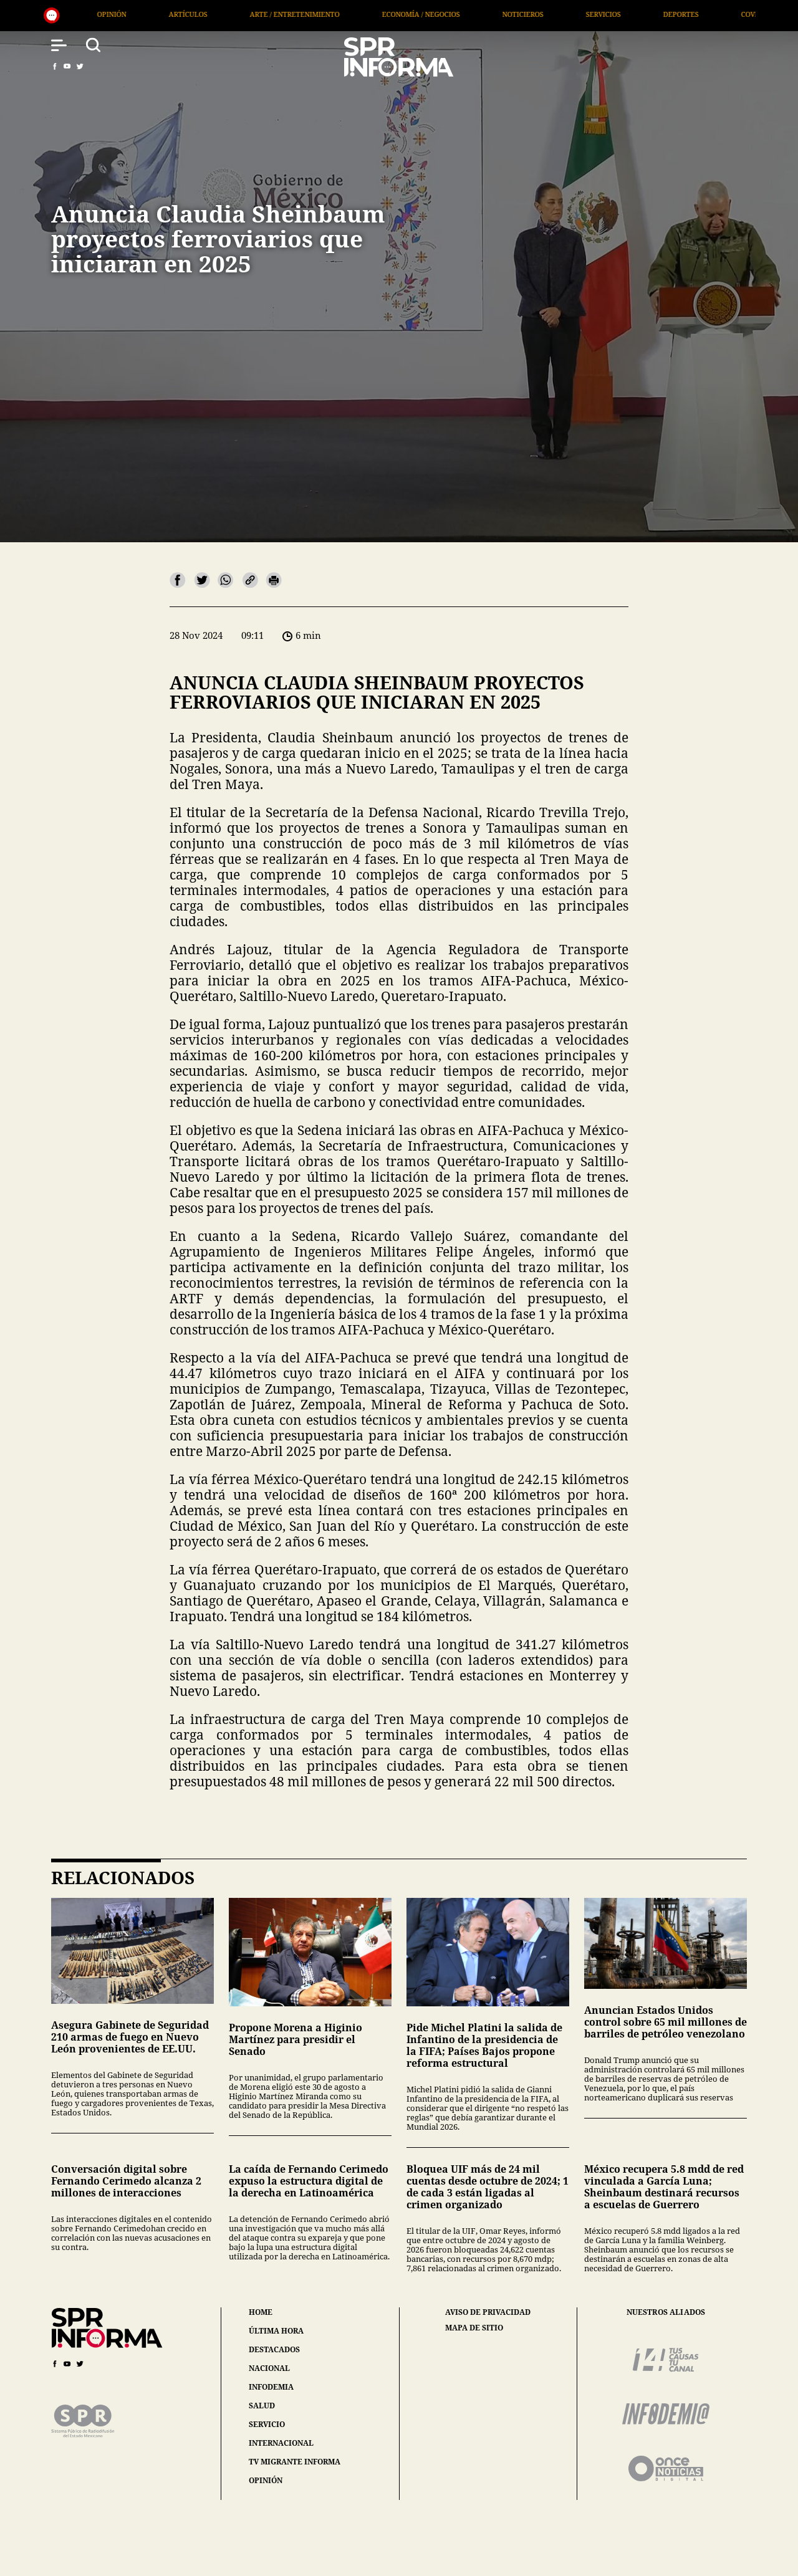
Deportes (505, 14)
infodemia (271, 2387)
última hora (276, 2331)
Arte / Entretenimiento (118, 14)
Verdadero (657, 14)
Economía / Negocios (245, 14)
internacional (281, 2443)
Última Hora (744, 14)
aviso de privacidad (488, 2312)
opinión (266, 2480)
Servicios (427, 14)
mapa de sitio (474, 2328)
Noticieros (347, 14)
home (261, 2312)
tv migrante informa (295, 2462)
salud (262, 2406)
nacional (269, 2368)
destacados (274, 2349)
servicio (267, 2424)
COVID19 (579, 14)
